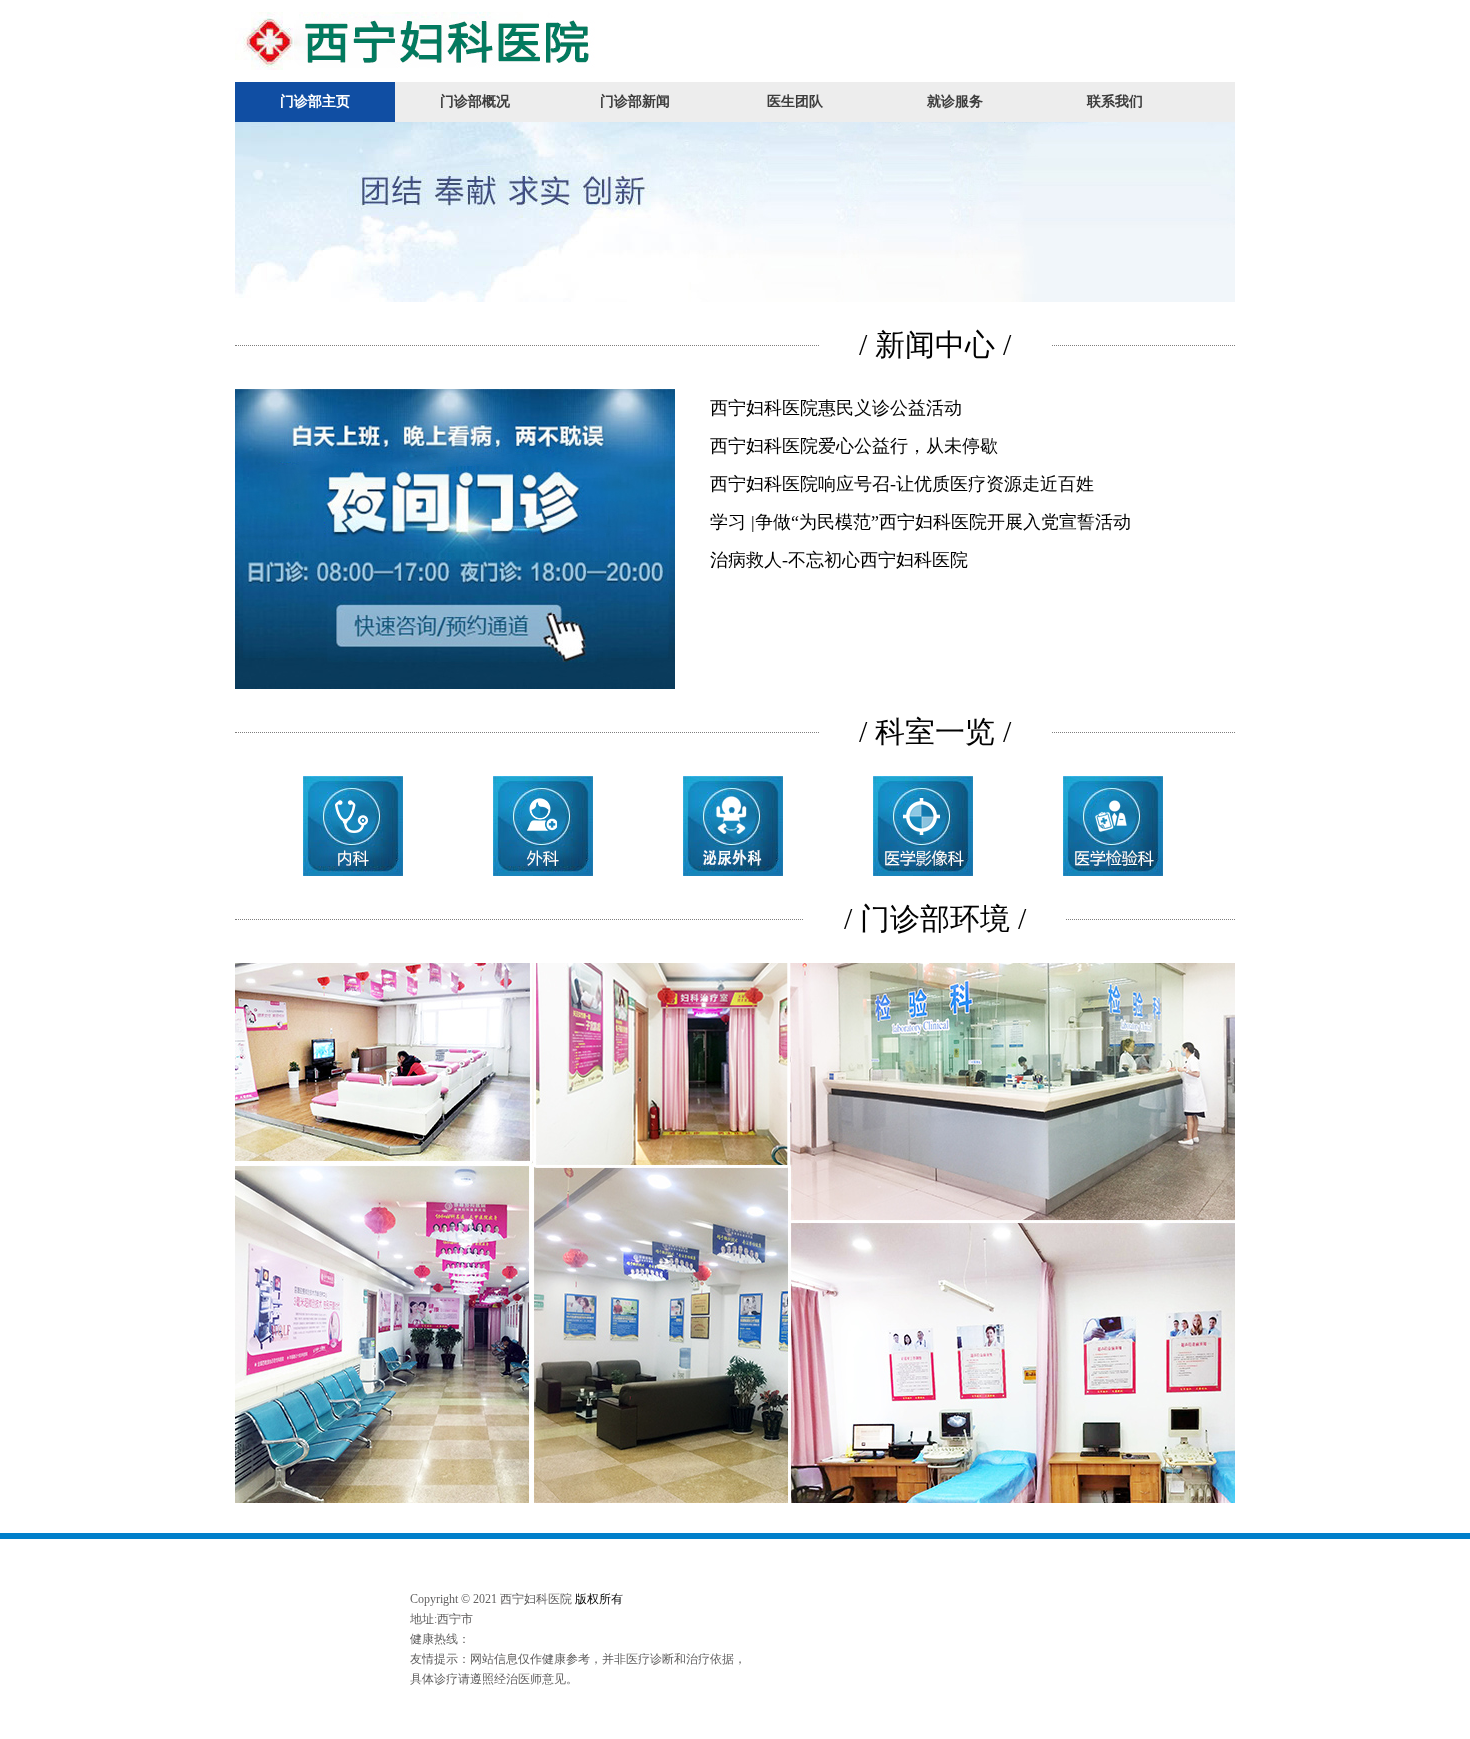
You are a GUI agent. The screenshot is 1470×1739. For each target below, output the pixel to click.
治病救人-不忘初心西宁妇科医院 (839, 560)
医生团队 (795, 101)
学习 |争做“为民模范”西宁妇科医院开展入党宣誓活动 (920, 522)
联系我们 (1115, 101)
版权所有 (599, 1599)
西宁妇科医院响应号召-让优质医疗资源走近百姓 (902, 484)
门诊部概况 (475, 101)
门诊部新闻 (635, 101)
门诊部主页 (315, 101)
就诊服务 (955, 101)
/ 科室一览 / (935, 731)
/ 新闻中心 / (935, 344)
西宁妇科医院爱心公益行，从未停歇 (854, 446)
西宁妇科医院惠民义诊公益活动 (836, 408)
